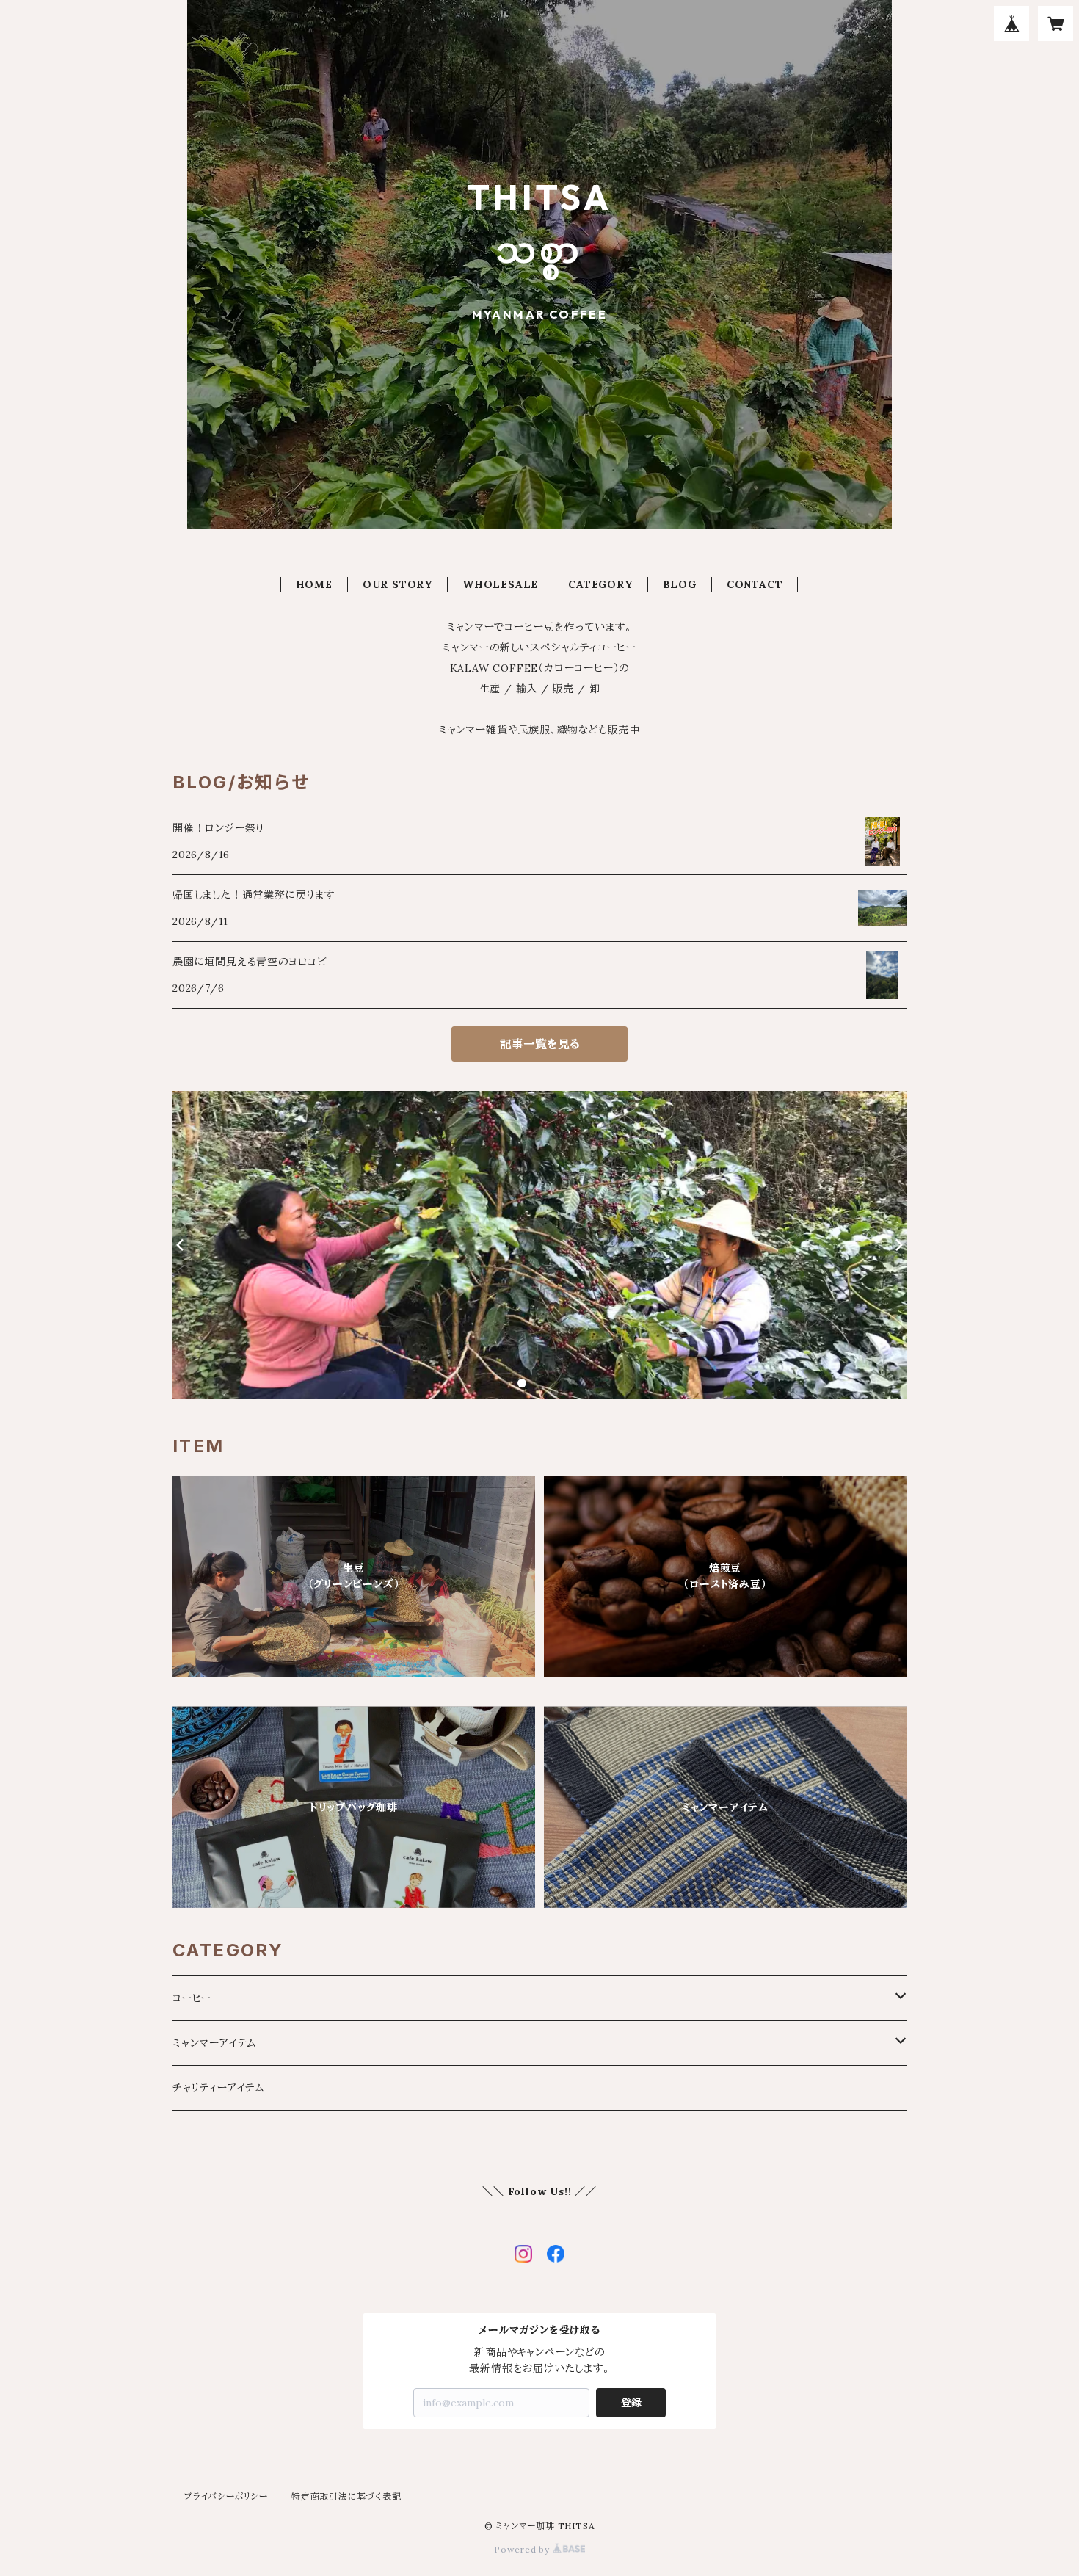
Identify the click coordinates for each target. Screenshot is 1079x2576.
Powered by (523, 2549)
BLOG (680, 584)
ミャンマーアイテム (215, 2043)
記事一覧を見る (540, 1044)
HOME (314, 584)
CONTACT (755, 584)
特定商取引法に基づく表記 (346, 2496)
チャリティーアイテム (219, 2088)
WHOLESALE (500, 584)
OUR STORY (397, 584)
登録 (631, 2403)
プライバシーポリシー (226, 2496)
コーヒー (192, 1998)
